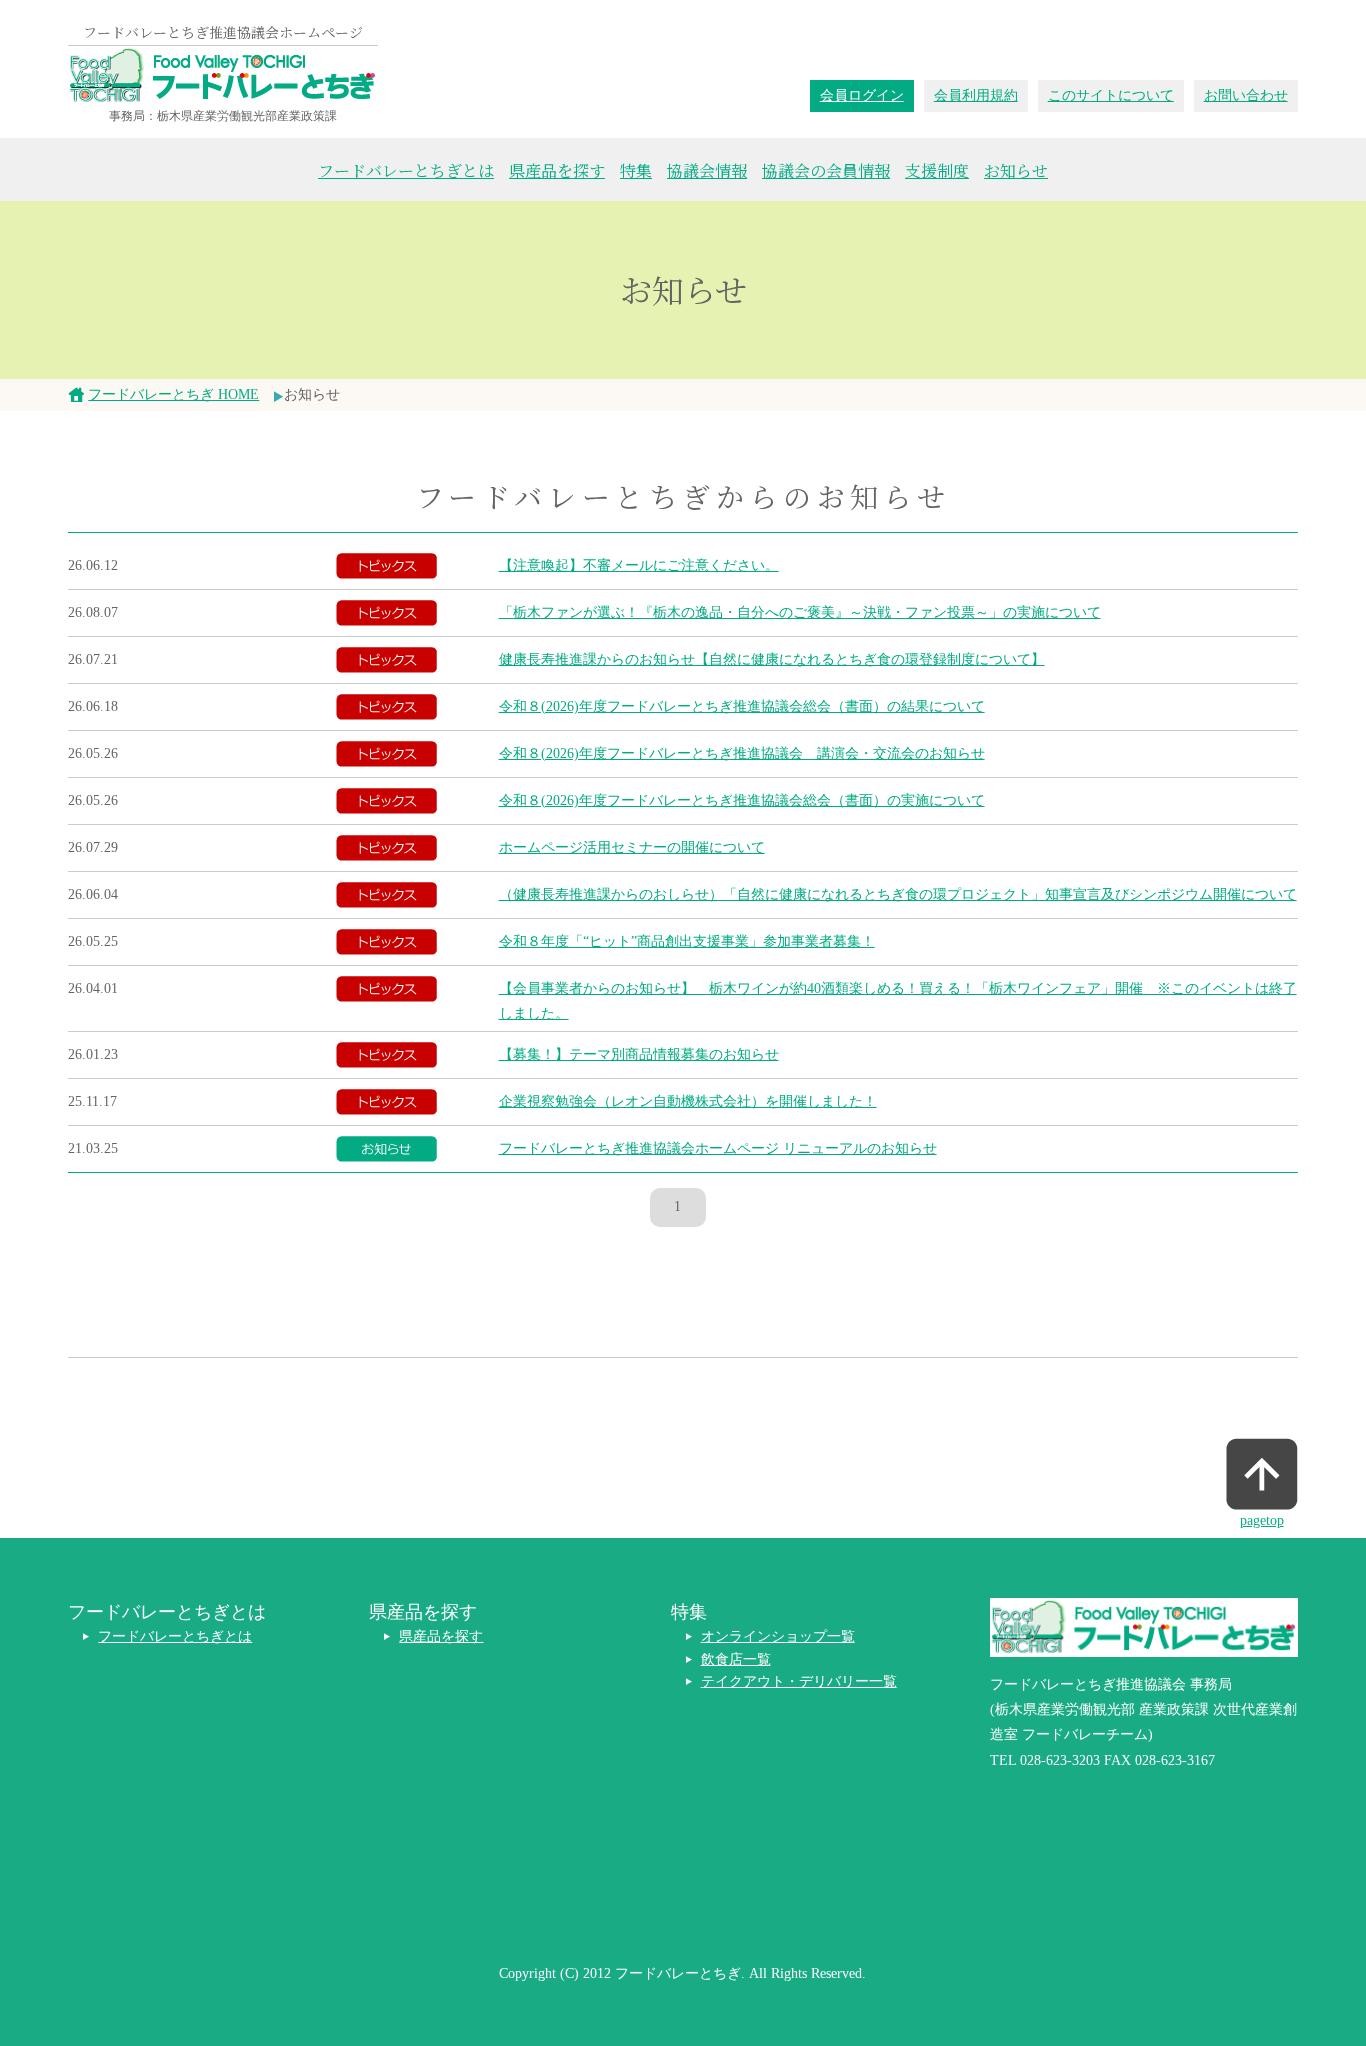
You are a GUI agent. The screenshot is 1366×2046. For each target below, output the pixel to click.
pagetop (1262, 1520)
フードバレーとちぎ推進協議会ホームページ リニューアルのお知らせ (718, 1148)
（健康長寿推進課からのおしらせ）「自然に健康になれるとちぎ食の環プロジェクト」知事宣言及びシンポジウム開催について (898, 894)
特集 (636, 170)
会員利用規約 (976, 95)
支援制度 (937, 170)
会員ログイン (862, 95)
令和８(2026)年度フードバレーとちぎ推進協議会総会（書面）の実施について (742, 800)
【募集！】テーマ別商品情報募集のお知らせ (639, 1054)
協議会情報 (707, 170)
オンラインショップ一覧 (778, 1636)
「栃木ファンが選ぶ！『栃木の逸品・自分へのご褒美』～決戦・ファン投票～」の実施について (800, 612)
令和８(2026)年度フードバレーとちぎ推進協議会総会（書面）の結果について (742, 706)
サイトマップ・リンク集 (476, 1888)
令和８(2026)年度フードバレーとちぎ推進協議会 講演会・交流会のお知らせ (742, 753)
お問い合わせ (1246, 95)
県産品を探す (557, 170)
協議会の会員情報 (826, 170)
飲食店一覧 (736, 1659)
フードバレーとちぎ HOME (173, 394)
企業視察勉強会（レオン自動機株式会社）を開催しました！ (688, 1101)
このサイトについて (1111, 95)
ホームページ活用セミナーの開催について (632, 847)
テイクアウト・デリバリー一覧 (799, 1681)
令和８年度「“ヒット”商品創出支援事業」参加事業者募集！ (687, 941)
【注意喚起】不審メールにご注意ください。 (639, 565)
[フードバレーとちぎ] (223, 76)
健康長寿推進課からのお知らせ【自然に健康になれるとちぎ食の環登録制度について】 (772, 659)
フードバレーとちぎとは (406, 170)
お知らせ (1016, 170)
